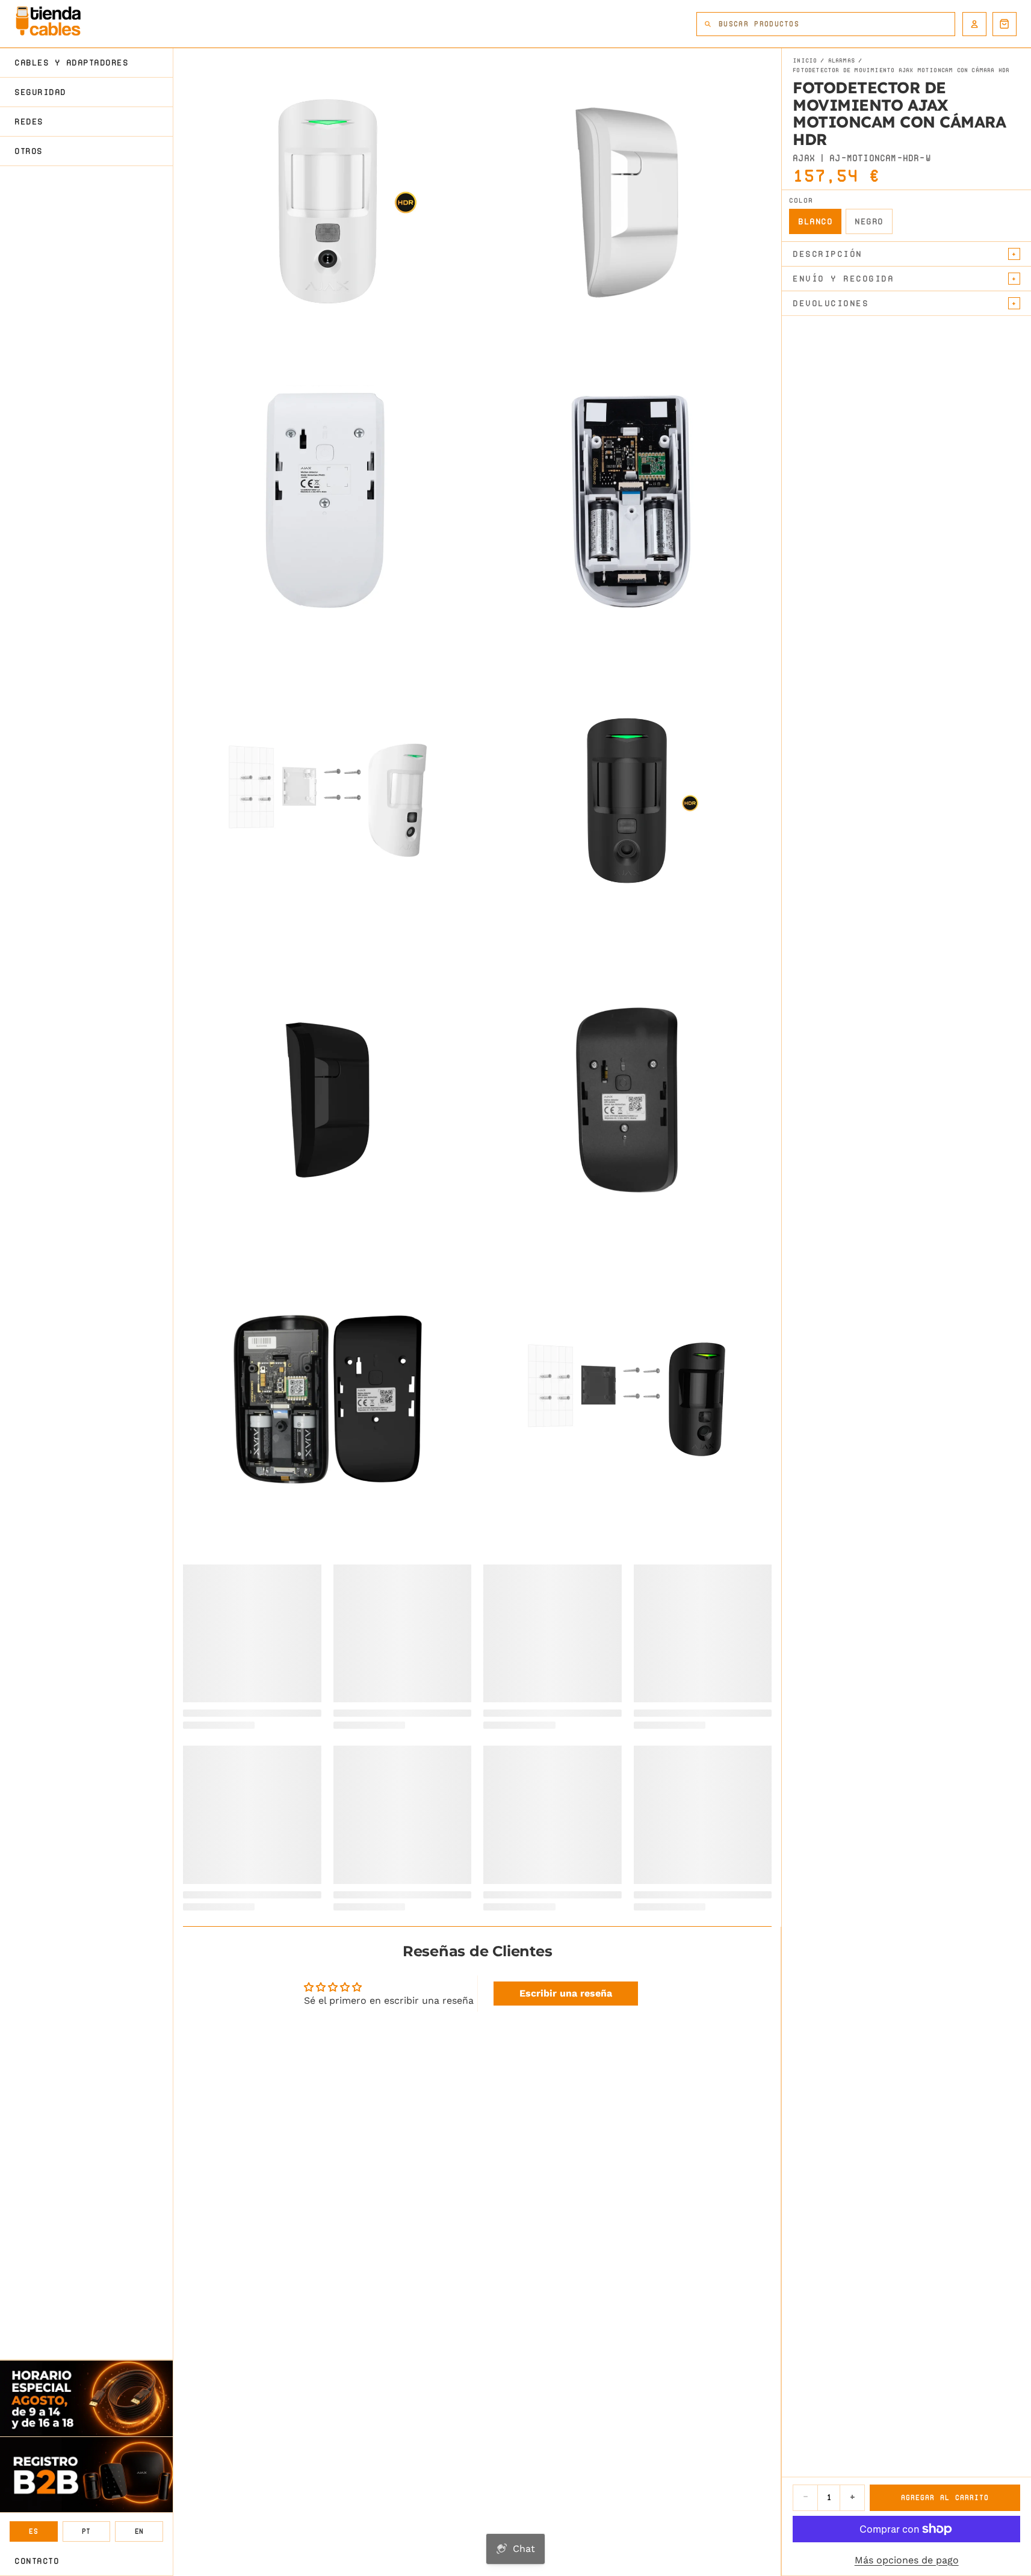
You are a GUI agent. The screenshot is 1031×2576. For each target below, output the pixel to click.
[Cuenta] (974, 24)
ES (33, 2531)
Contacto (37, 2561)
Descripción (828, 254)
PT (86, 2531)
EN (139, 2531)
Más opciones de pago (907, 2560)
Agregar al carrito (945, 2497)
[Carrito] (1005, 24)
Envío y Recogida (843, 279)
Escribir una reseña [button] (566, 1993)
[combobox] (837, 24)
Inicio (805, 61)
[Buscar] (708, 24)
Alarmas (841, 61)
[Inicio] (48, 21)
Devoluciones (831, 303)
